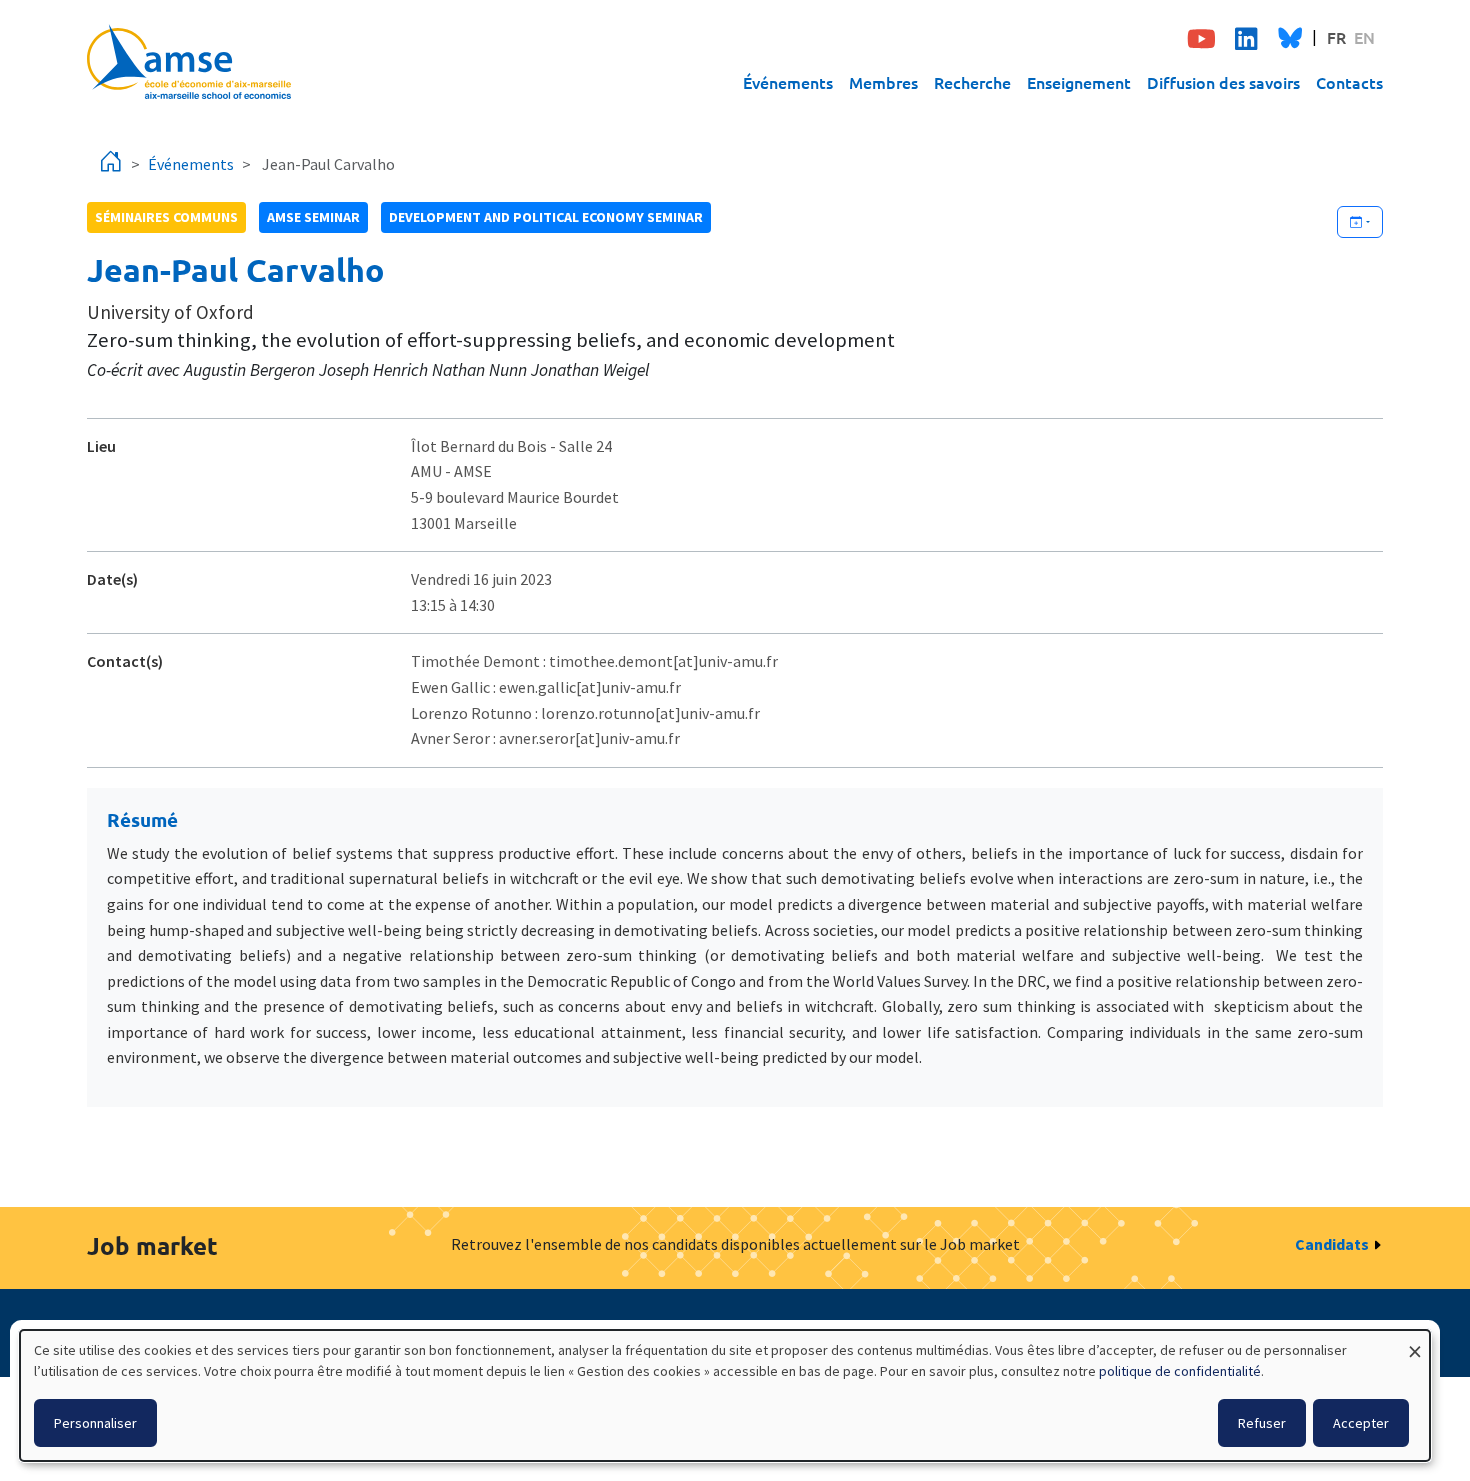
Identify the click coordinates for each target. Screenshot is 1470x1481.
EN (1364, 37)
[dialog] (725, 1395)
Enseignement (1079, 82)
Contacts (1349, 82)
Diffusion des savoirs (1223, 82)
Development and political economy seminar (546, 217)
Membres (883, 82)
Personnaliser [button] (95, 1423)
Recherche (972, 82)
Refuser (1262, 1423)
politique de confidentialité (1180, 1371)
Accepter (1361, 1423)
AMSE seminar (313, 217)
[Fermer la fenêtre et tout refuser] (1415, 1342)
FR (1336, 37)
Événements (788, 82)
